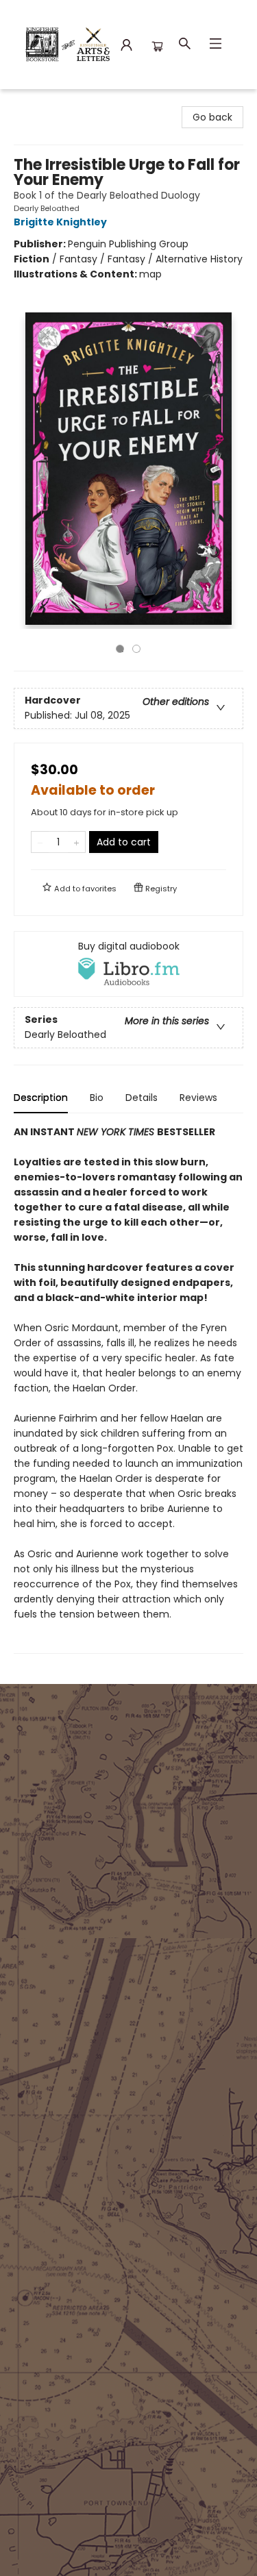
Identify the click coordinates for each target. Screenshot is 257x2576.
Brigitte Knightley (60, 222)
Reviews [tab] (198, 1098)
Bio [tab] (97, 1098)
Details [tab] (142, 1098)
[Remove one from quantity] (40, 842)
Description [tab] (41, 1098)
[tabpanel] (128, 1389)
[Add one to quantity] (76, 842)
